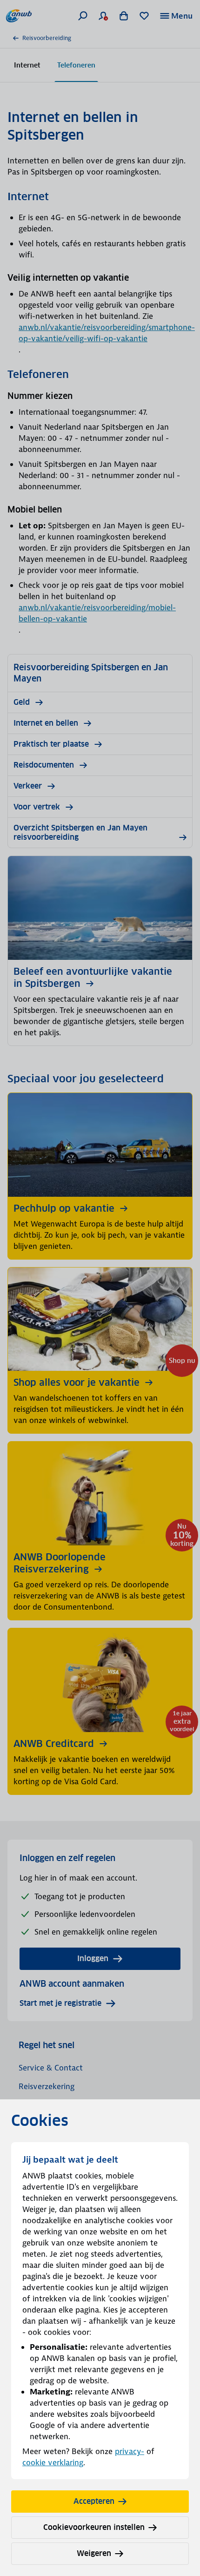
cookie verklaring (53, 2462)
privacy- (130, 2451)
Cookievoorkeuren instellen (94, 2527)
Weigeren (94, 2553)
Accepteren (94, 2501)
